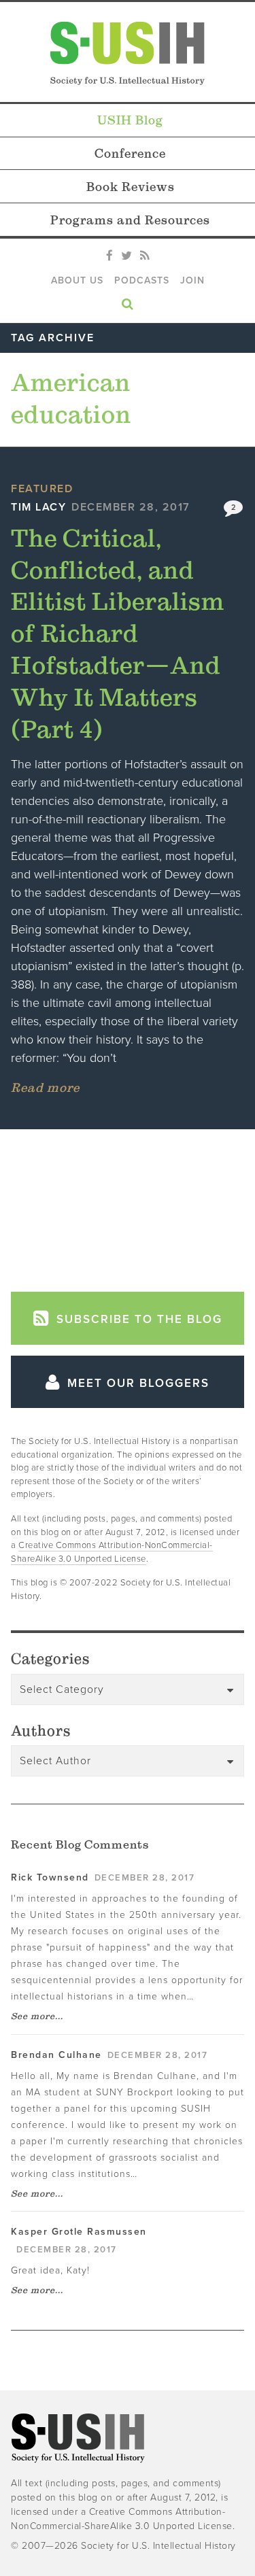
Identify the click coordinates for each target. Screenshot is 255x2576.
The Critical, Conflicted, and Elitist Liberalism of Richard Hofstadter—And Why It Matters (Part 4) (118, 633)
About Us (77, 280)
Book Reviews (131, 187)
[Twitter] (126, 256)
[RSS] (144, 256)
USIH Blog (130, 120)
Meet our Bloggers (136, 1383)
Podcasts (142, 280)
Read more (45, 1087)
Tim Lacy (38, 507)
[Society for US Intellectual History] (128, 53)
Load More (128, 1205)
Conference (130, 153)
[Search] (128, 301)
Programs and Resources (130, 220)
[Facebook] (109, 256)
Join (192, 280)
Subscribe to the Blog (137, 1319)
